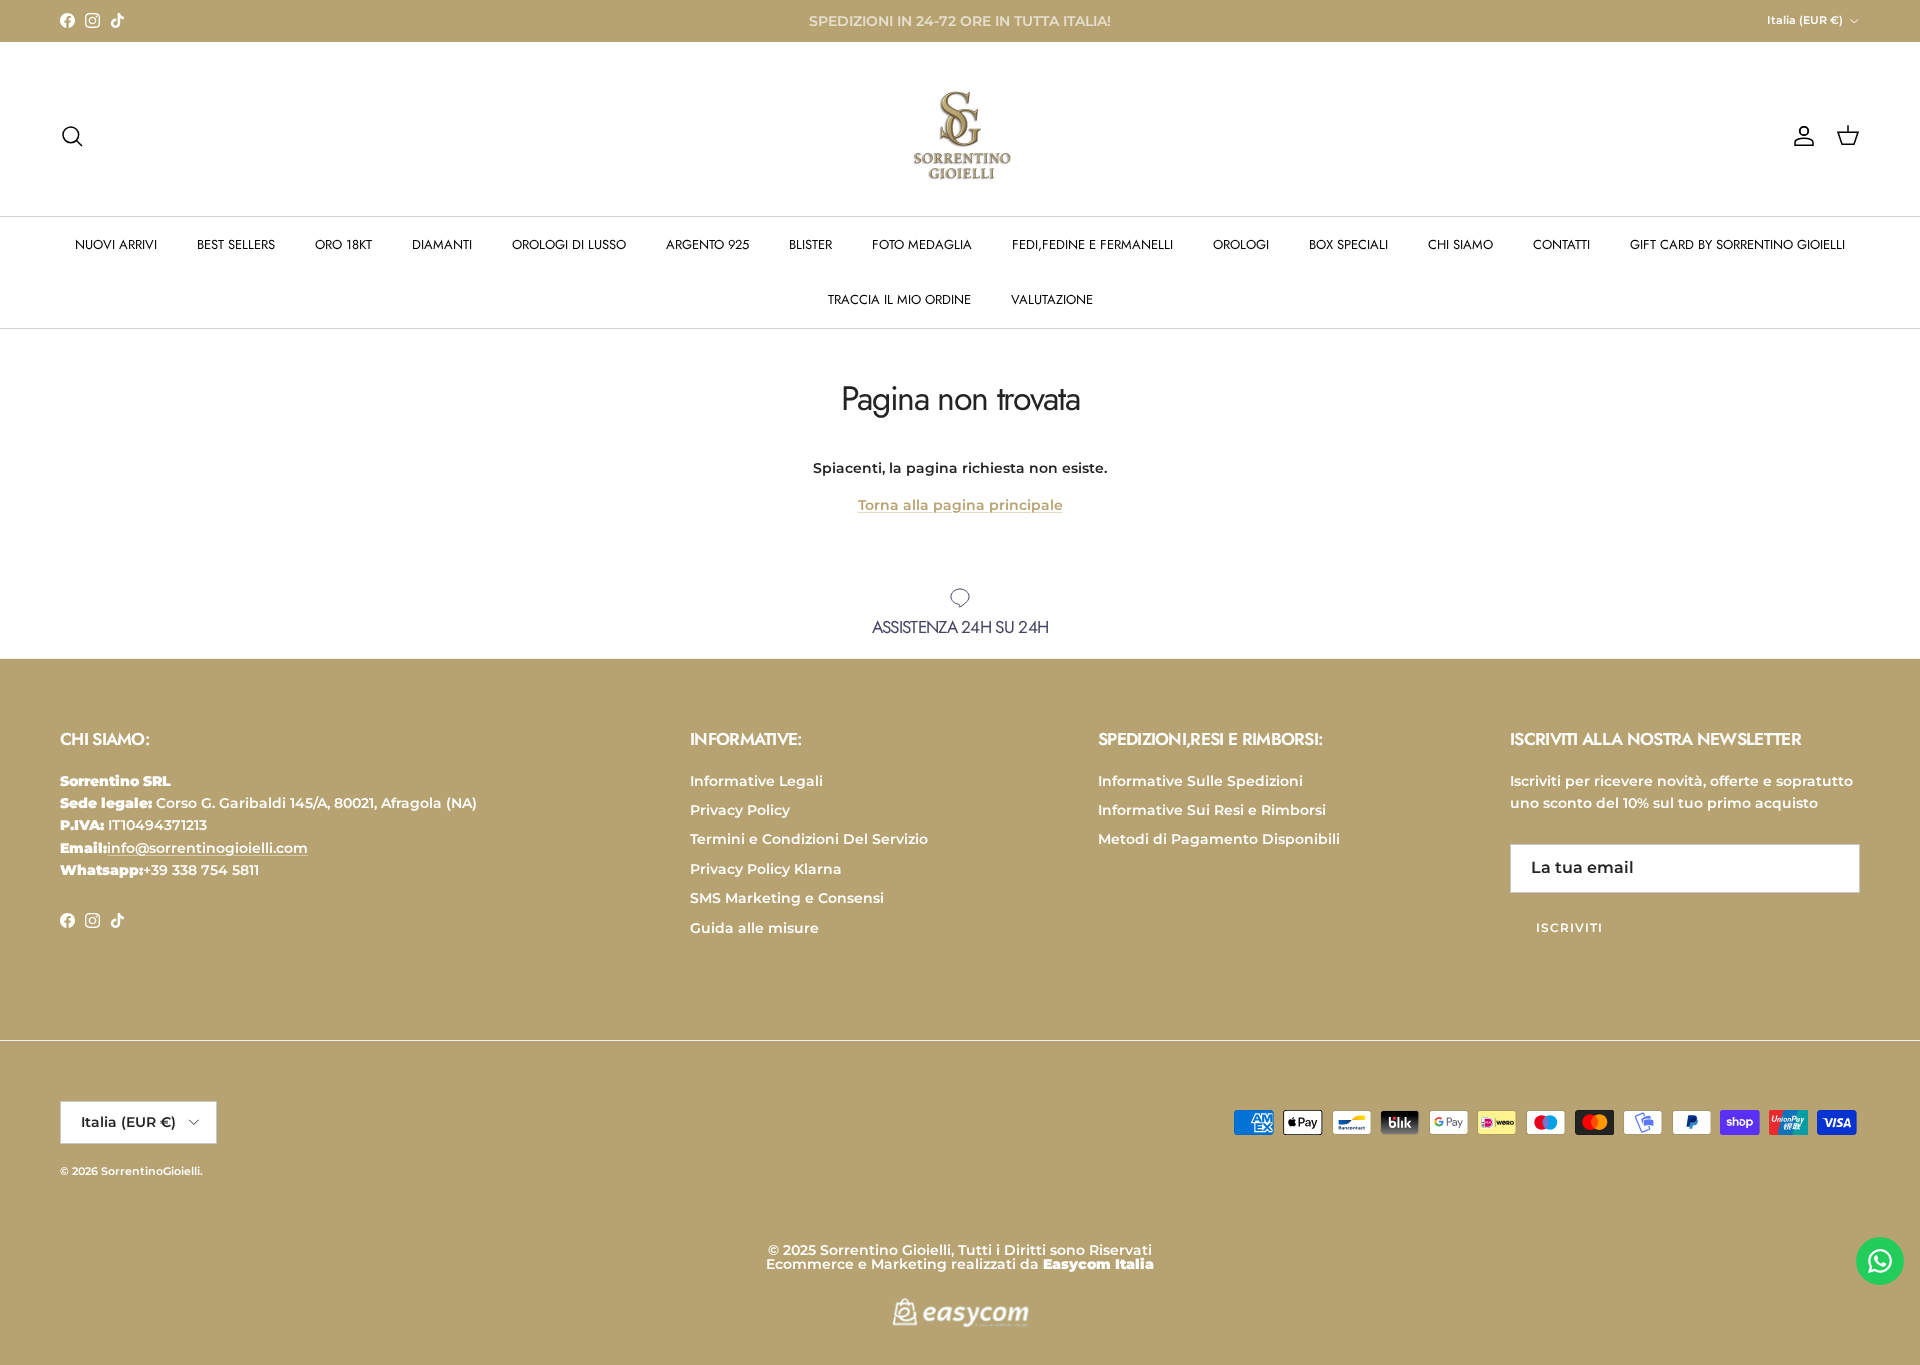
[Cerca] (72, 136)
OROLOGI (1241, 244)
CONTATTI (1561, 244)
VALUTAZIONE (1052, 299)
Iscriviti (1569, 927)
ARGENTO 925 (707, 244)
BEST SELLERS (236, 244)
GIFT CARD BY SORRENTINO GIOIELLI (1737, 244)
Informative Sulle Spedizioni (1200, 781)
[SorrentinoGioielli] (960, 136)
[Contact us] (1880, 1261)
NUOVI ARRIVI (116, 244)
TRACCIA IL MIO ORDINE (899, 299)
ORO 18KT (343, 244)
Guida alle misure (754, 928)
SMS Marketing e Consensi (787, 898)
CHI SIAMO (1460, 244)
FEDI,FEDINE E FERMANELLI (1092, 244)
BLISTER (810, 244)
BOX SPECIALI (1348, 244)
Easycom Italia (1098, 1264)
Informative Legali (756, 781)
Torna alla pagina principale (960, 505)
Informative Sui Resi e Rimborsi (1212, 810)
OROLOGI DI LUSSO (569, 244)
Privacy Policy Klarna (766, 869)
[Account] (1800, 136)
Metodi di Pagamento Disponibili (1219, 839)
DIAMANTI (442, 244)
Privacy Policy (740, 810)
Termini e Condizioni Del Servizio (809, 839)
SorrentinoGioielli (150, 1171)
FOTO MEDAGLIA (922, 244)
